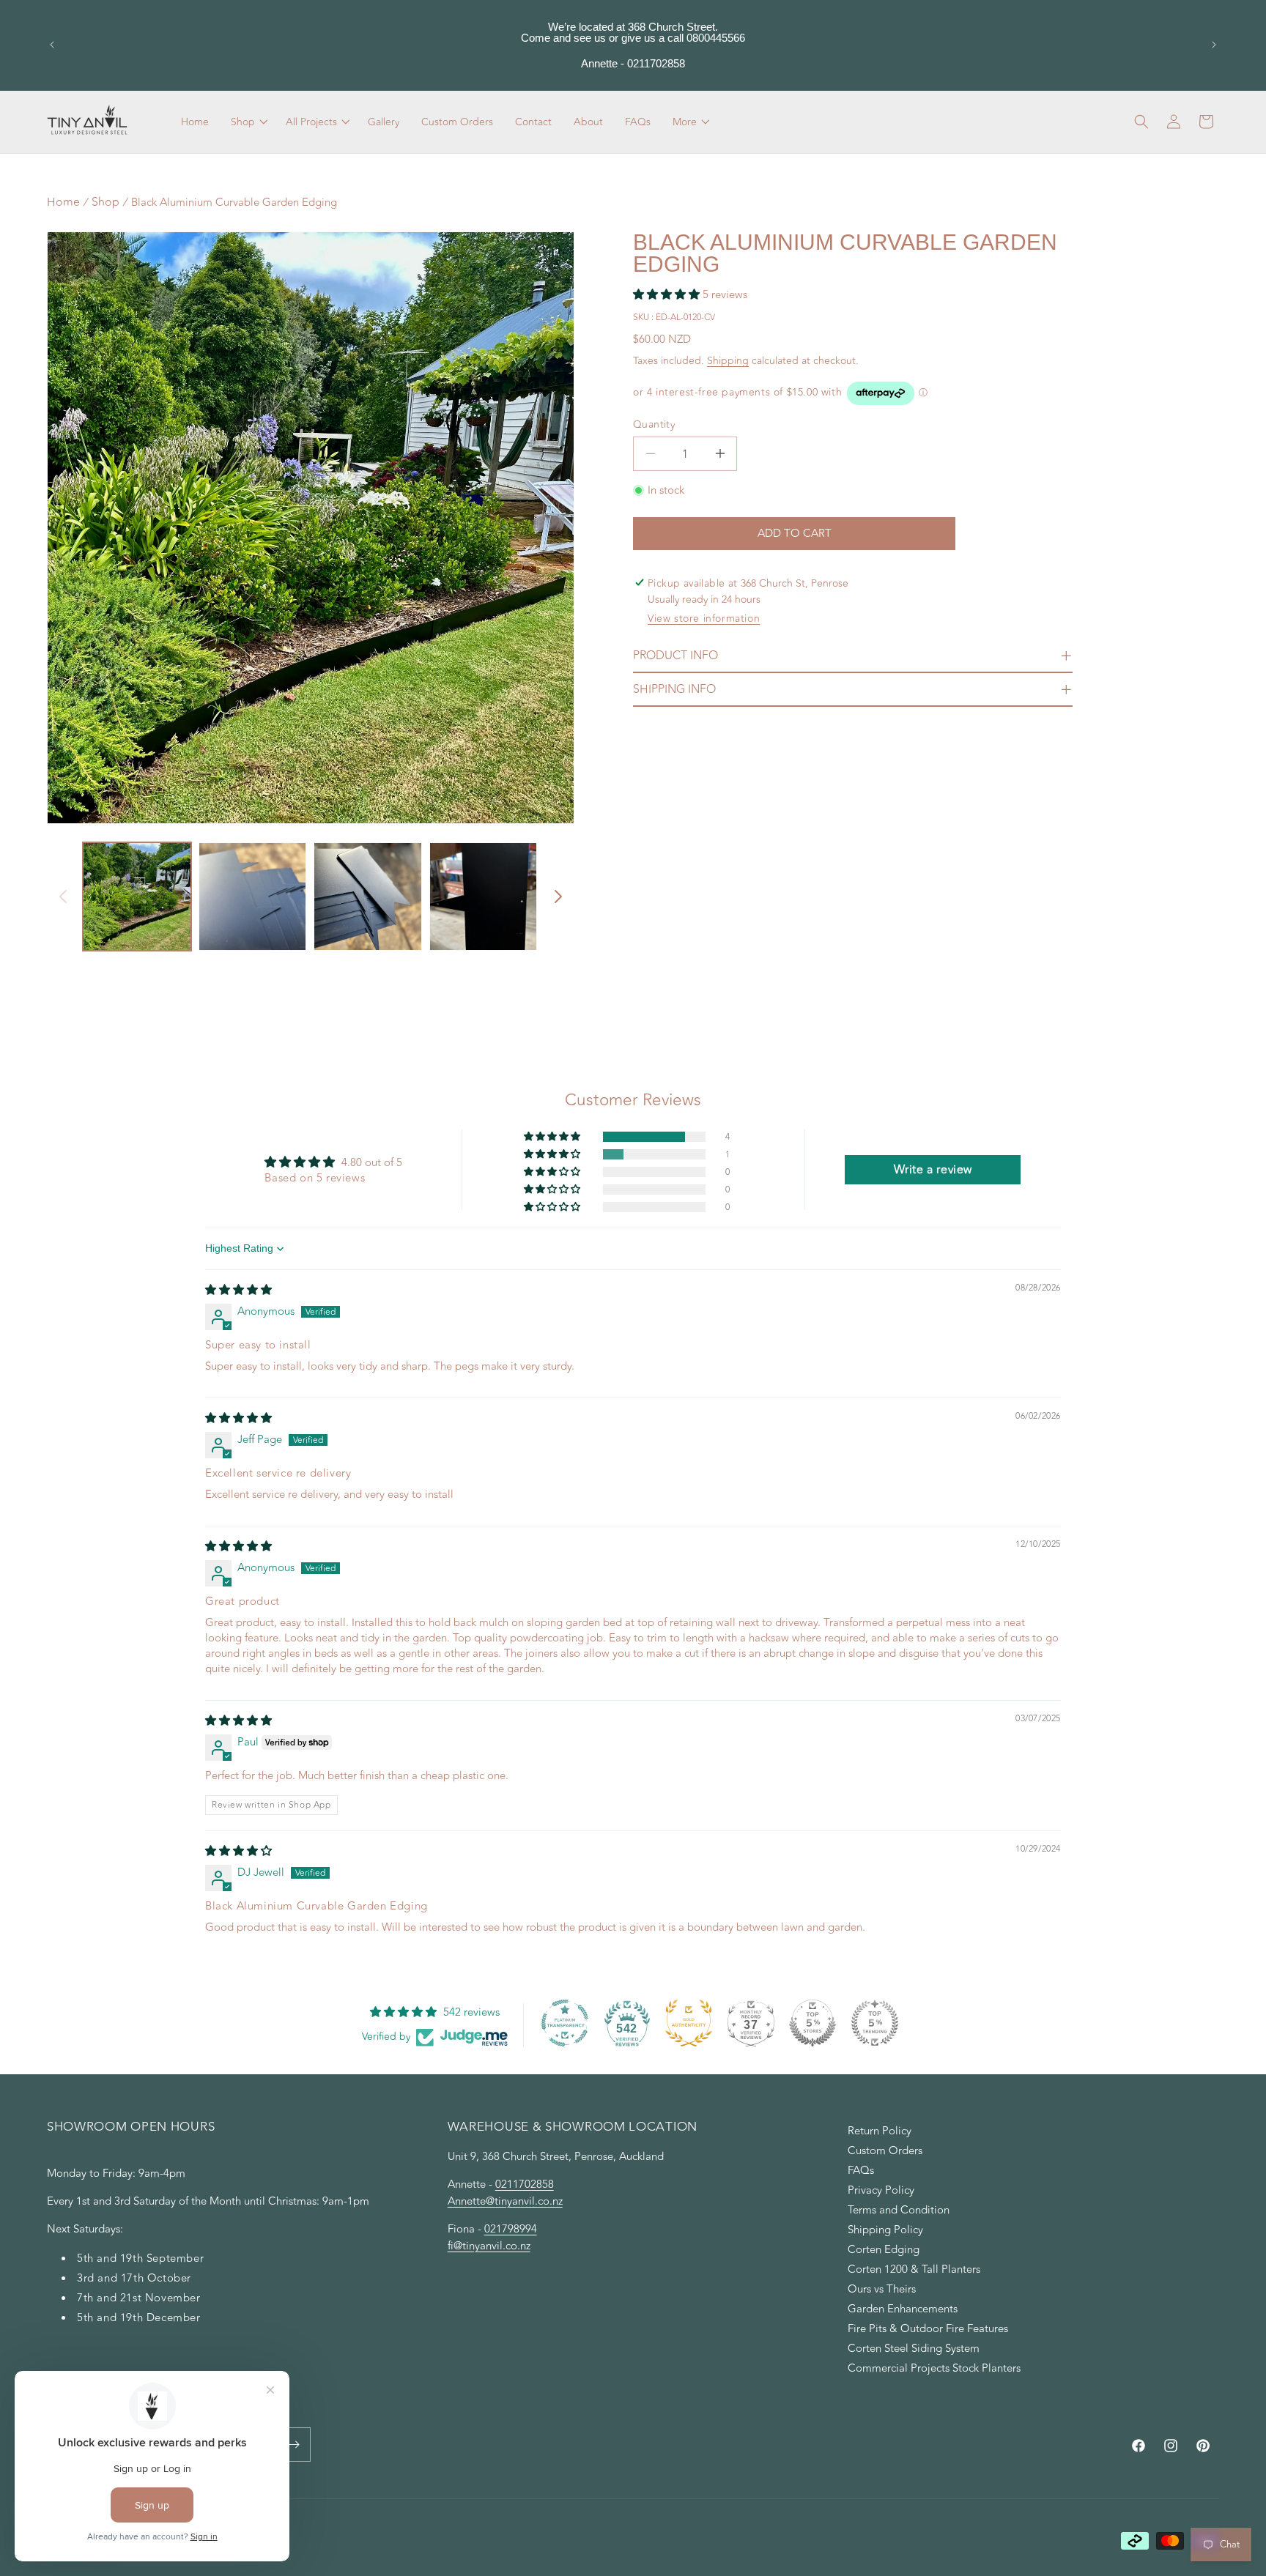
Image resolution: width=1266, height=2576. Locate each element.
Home (63, 202)
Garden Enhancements (903, 2309)
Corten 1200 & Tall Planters (914, 2269)
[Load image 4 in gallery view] (484, 897)
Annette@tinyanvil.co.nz (505, 2201)
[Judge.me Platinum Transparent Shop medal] (565, 2023)
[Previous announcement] (52, 45)
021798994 (511, 2229)
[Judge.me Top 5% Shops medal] (812, 2023)
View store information (704, 619)
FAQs (861, 2171)
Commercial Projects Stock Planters (934, 2368)
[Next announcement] (1214, 45)
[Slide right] (558, 897)
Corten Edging (884, 2250)
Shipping (728, 361)
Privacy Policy (881, 2190)
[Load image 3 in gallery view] (368, 897)
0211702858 (525, 2185)
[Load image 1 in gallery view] (137, 897)
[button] (247, 122)
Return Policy (880, 2133)
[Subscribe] (294, 2445)
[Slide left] (63, 897)
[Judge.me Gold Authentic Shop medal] (689, 2023)
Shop (105, 202)
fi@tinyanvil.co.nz (489, 2246)
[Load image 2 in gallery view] (253, 897)
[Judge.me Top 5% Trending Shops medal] (875, 2023)
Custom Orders (885, 2151)
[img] (238, 1290)
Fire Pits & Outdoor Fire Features (928, 2329)
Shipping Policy (885, 2230)
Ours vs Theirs (882, 2289)
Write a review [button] (933, 1170)
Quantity (654, 424)
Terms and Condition (899, 2210)
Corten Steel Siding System (914, 2349)
